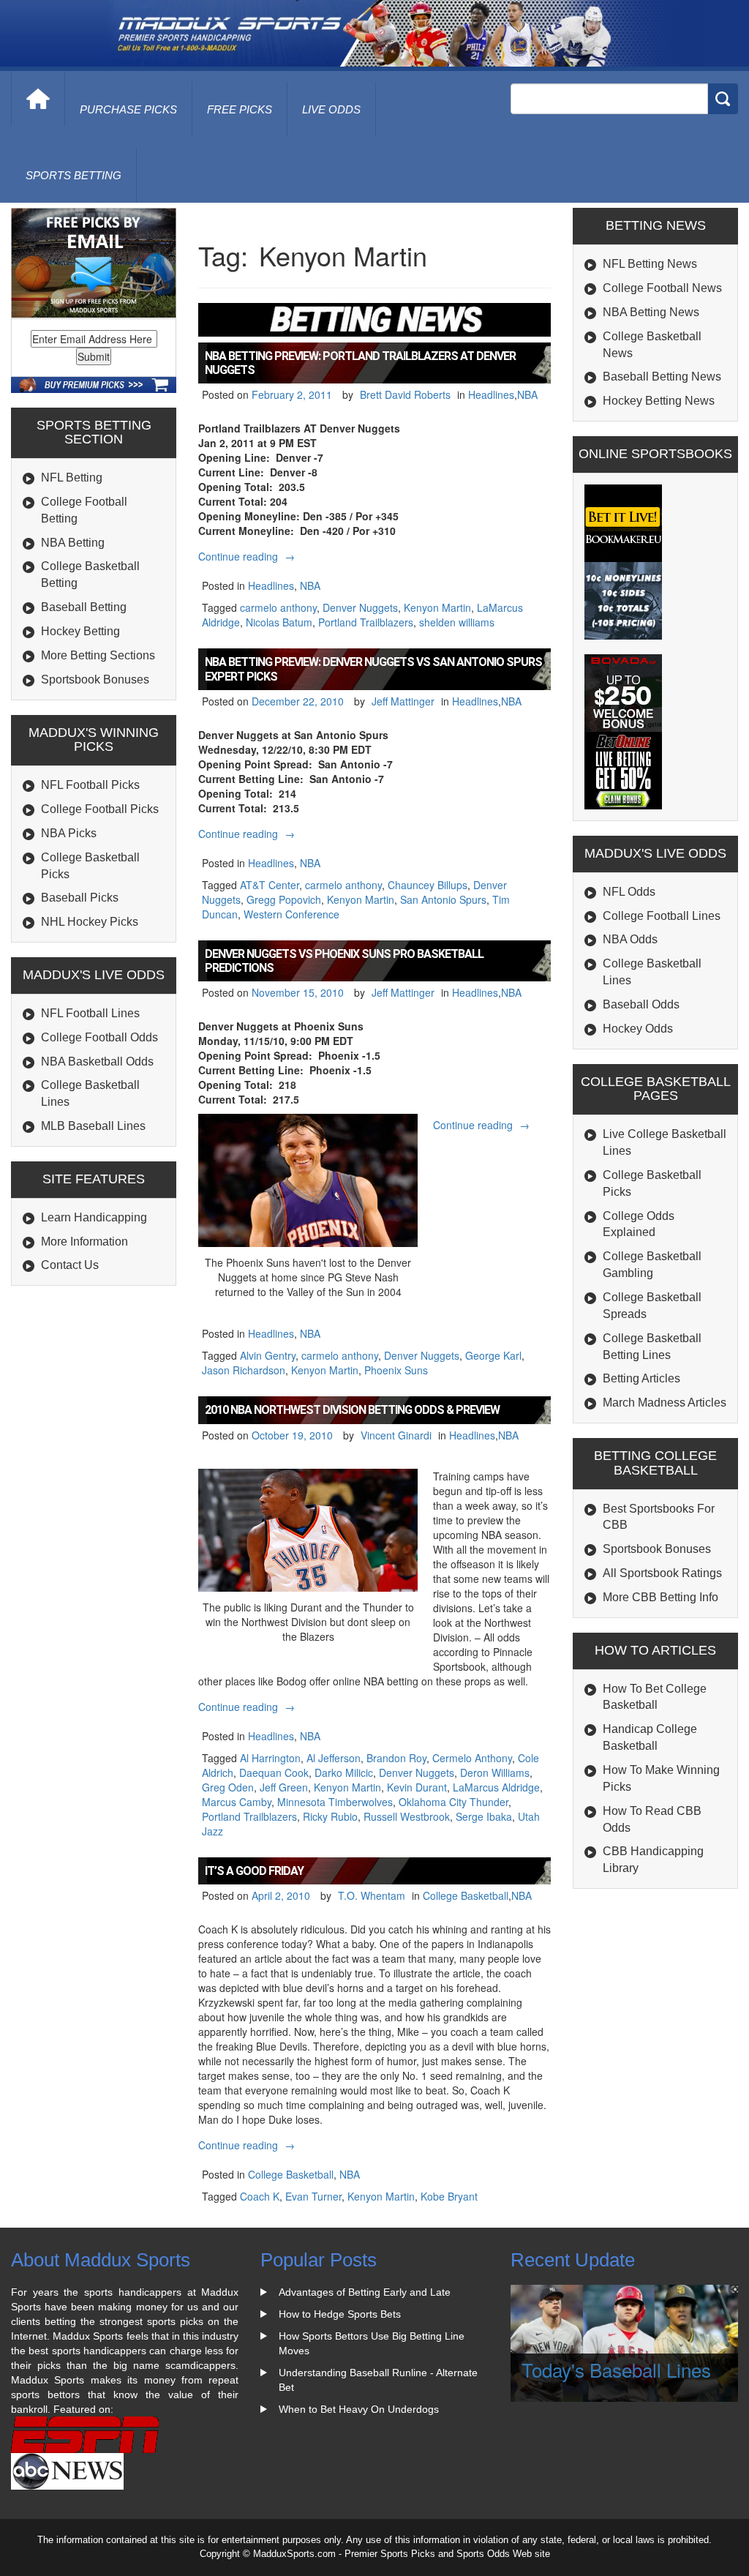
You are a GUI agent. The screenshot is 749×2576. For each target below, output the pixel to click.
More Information (84, 1242)
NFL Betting (72, 478)
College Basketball (466, 1895)
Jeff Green (284, 1787)
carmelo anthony (278, 607)
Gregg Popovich (284, 899)
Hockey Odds (638, 1029)
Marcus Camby (237, 1802)
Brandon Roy (396, 1758)
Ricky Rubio (330, 1816)
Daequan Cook (274, 1772)
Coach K (260, 2196)
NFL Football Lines (90, 1013)
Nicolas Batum (279, 622)
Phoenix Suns (396, 1370)
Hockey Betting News (659, 401)
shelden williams (457, 622)
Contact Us (70, 1265)
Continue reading (248, 556)
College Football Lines (662, 916)
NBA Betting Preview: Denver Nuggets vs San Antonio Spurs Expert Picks (373, 669)
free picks (240, 109)
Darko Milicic (344, 1772)
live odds (331, 109)
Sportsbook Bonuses (95, 679)
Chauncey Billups (428, 885)
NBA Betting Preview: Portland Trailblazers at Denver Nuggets (360, 363)
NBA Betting (73, 543)
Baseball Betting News (662, 377)
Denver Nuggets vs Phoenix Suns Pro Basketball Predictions (344, 961)
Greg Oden (228, 1787)
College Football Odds (99, 1037)
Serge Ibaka (484, 1816)
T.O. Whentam (372, 1895)
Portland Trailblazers (366, 622)
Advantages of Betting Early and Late (365, 2292)
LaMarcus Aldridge (496, 1787)
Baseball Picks (80, 898)
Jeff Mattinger (403, 701)
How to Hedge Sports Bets (340, 2314)
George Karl (493, 1355)
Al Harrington (270, 1758)
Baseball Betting (84, 607)
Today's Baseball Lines (616, 2369)
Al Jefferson (334, 1758)
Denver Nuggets (360, 607)
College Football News (662, 288)
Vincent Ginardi (396, 1435)
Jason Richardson (244, 1370)
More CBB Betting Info (660, 1597)
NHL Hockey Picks (90, 922)
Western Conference (291, 914)
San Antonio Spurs (443, 899)
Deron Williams (495, 1772)
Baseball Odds (641, 1004)
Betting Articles (641, 1378)
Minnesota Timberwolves (335, 1802)
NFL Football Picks (90, 785)
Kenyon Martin (437, 607)
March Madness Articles (665, 1403)
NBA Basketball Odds (97, 1062)
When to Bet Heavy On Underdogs (359, 2409)
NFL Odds (629, 892)
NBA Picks (69, 833)
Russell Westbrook (407, 1816)
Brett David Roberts (405, 394)
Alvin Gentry (268, 1355)
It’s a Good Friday (254, 1871)
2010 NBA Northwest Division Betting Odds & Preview (352, 1410)
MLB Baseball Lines (93, 1126)
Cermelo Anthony (472, 1758)
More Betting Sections (98, 655)
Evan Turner (313, 2196)
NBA (527, 394)
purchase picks (128, 109)
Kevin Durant (417, 1787)
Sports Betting (74, 175)
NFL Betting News (650, 264)
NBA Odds (630, 939)
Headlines (491, 394)
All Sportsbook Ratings (662, 1573)
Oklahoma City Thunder (453, 1802)
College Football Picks (100, 809)
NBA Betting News (651, 312)
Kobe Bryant (449, 2196)
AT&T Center (270, 885)
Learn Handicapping (94, 1217)
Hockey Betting (80, 631)
